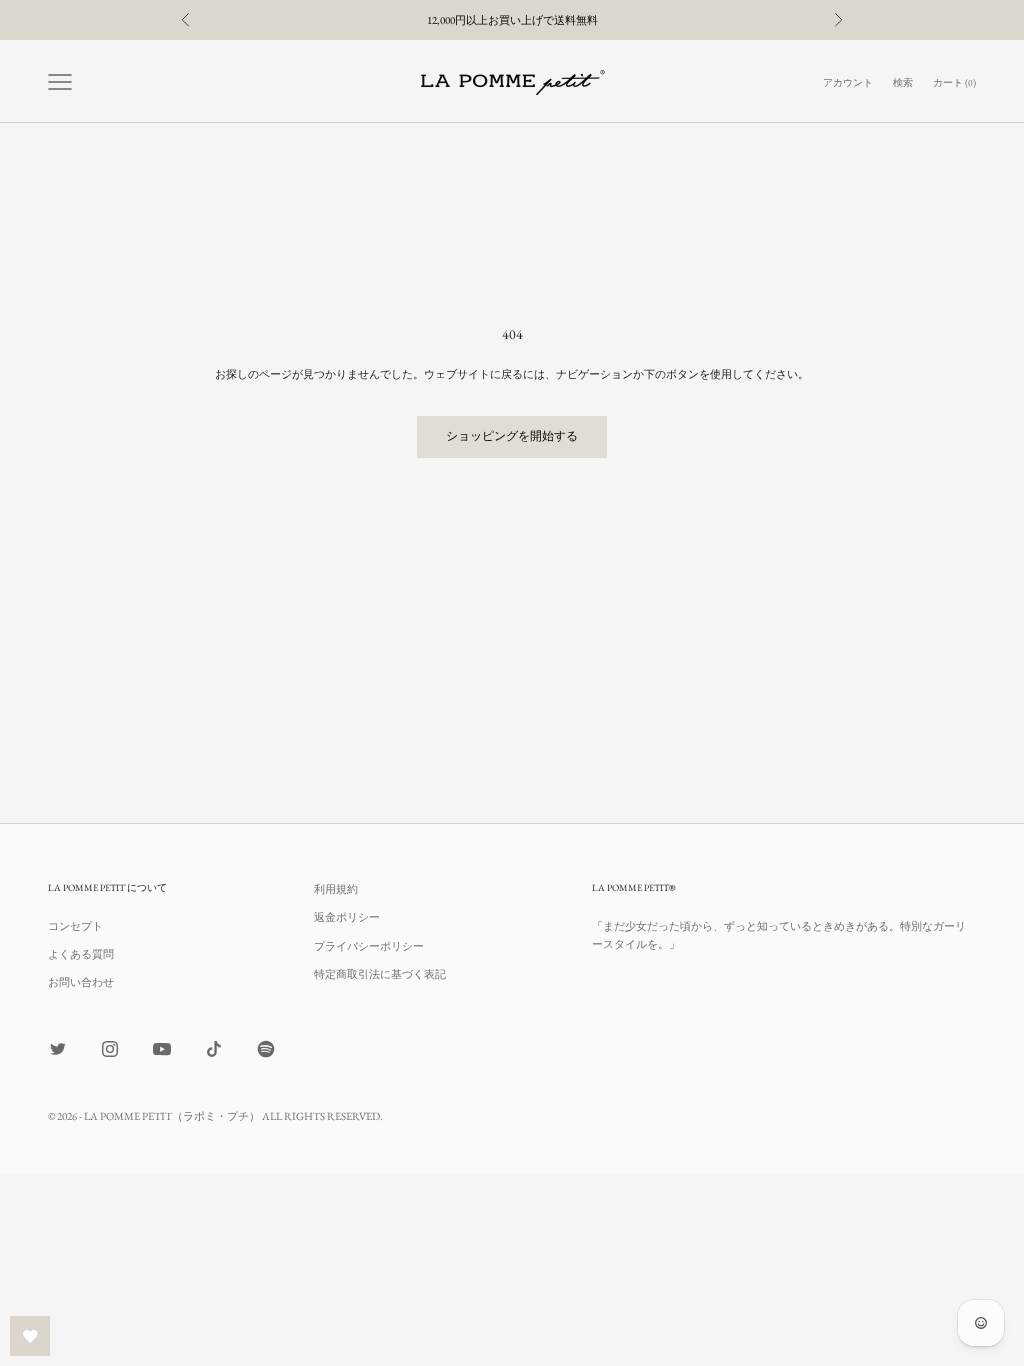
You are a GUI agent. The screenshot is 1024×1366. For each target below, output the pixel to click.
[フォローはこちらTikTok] (214, 1049)
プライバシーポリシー (369, 946)
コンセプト (75, 926)
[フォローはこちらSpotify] (266, 1049)
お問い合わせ (81, 982)
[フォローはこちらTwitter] (58, 1049)
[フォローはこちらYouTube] (162, 1049)
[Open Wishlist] (30, 1336)
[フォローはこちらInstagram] (110, 1049)
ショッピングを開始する (512, 436)
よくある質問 (81, 954)
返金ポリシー (347, 917)
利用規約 (336, 889)
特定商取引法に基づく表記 (380, 974)
